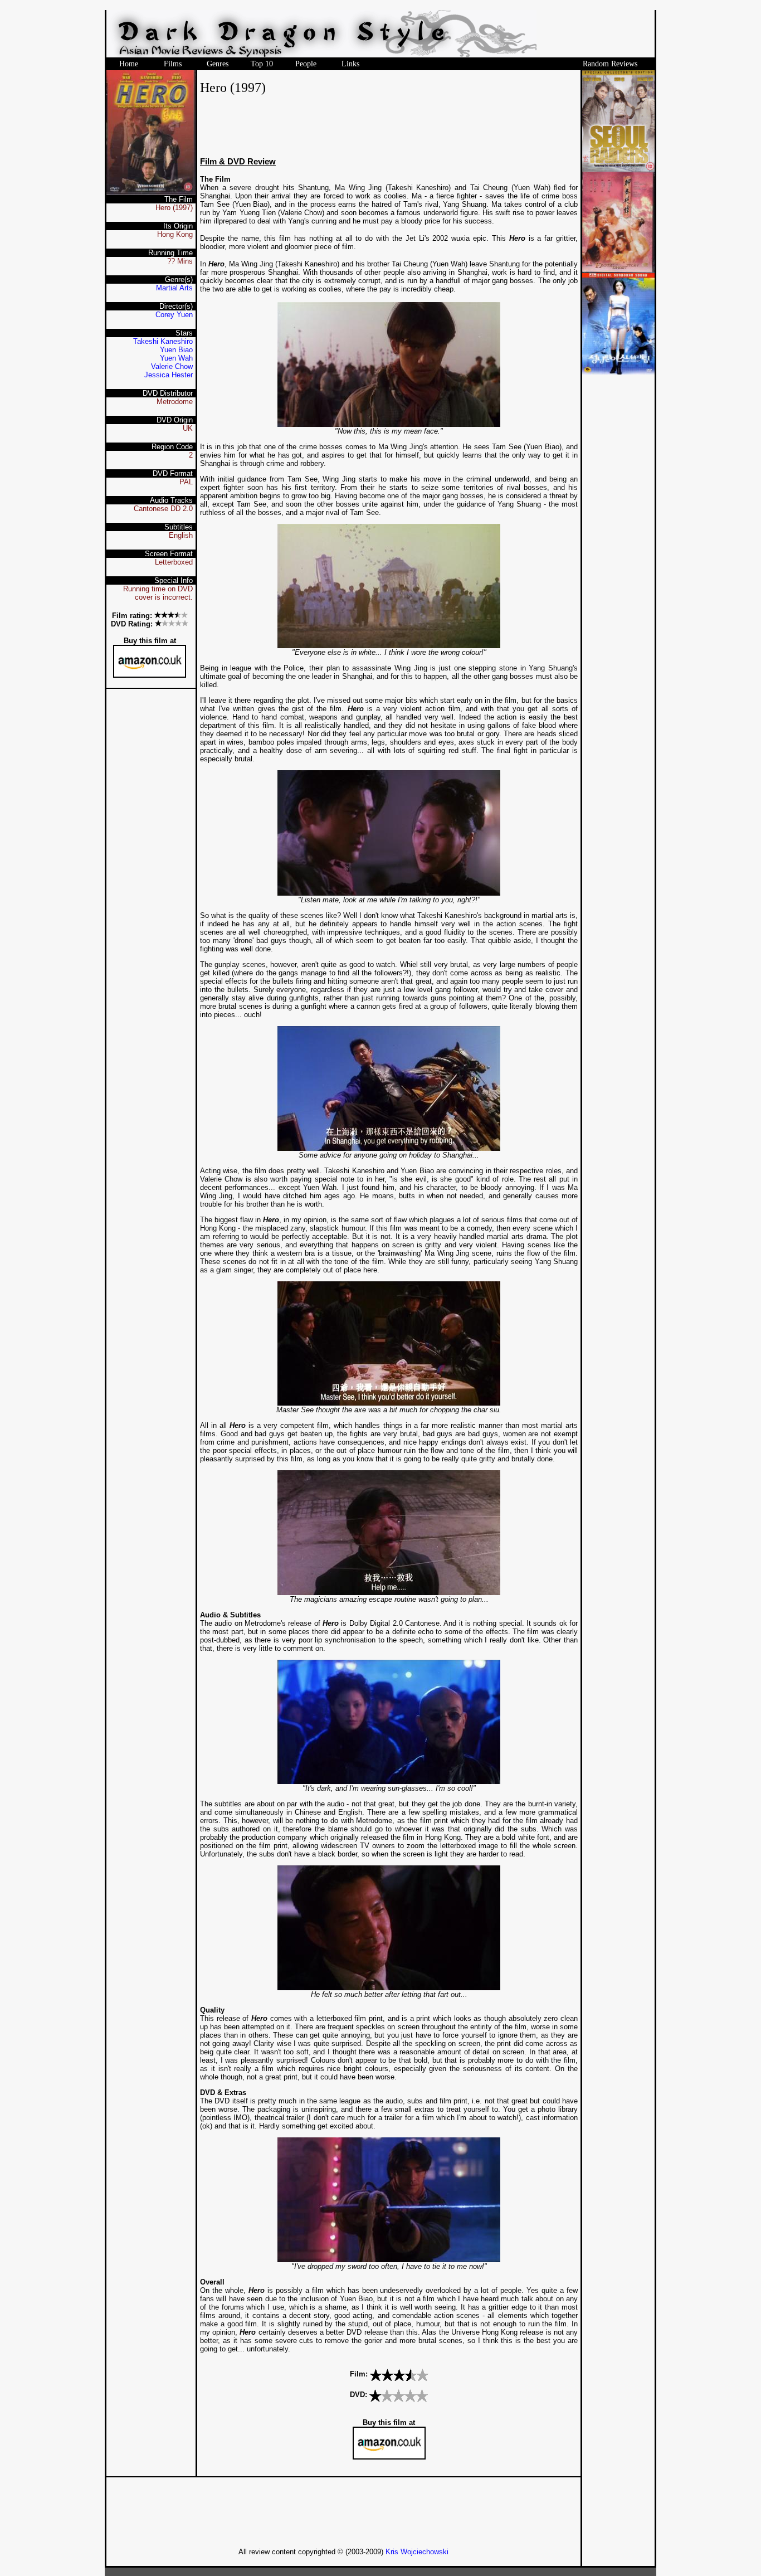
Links (350, 64)
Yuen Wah (176, 358)
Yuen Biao (176, 350)
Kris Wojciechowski (417, 2552)
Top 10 (262, 64)
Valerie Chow (172, 366)
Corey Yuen (174, 315)
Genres (218, 64)
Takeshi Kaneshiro (163, 341)
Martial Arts (174, 288)
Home (129, 64)
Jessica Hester (169, 375)
